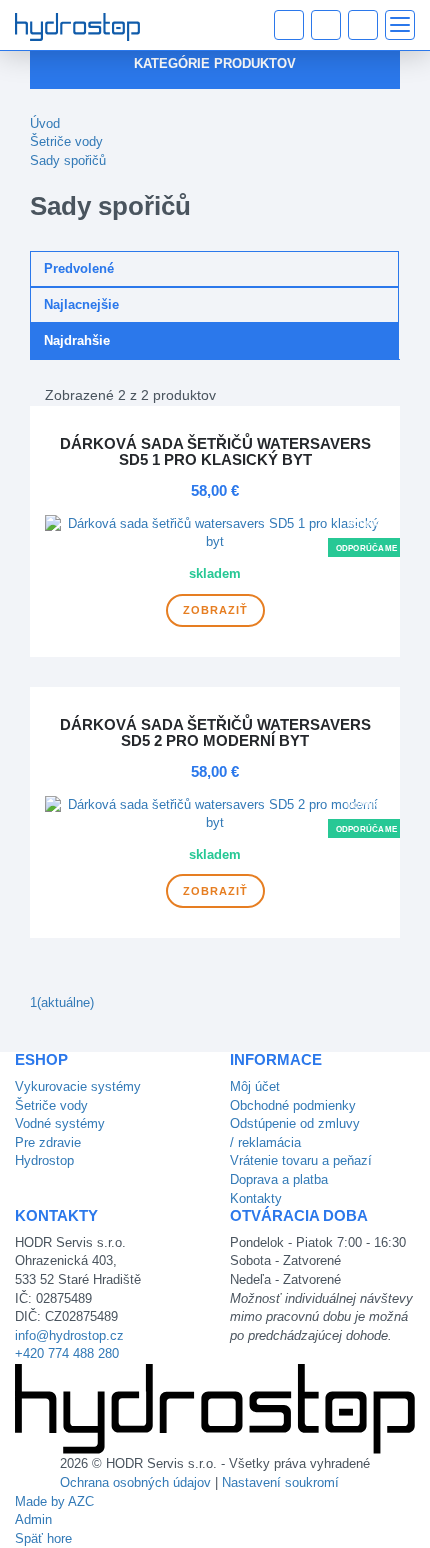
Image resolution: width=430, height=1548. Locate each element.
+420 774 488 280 (67, 1353)
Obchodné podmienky (293, 1105)
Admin (33, 1519)
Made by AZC (54, 1501)
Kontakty (256, 1198)
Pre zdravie (48, 1142)
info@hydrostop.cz (69, 1335)
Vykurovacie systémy (78, 1086)
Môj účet (255, 1086)
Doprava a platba (279, 1179)
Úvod (45, 123)
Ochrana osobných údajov (135, 1482)
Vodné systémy (60, 1123)
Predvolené (79, 268)
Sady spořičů (68, 160)
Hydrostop (44, 1160)
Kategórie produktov (215, 63)
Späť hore (43, 1538)
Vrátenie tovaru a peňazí (301, 1160)
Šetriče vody (66, 141)
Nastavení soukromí (280, 1482)
